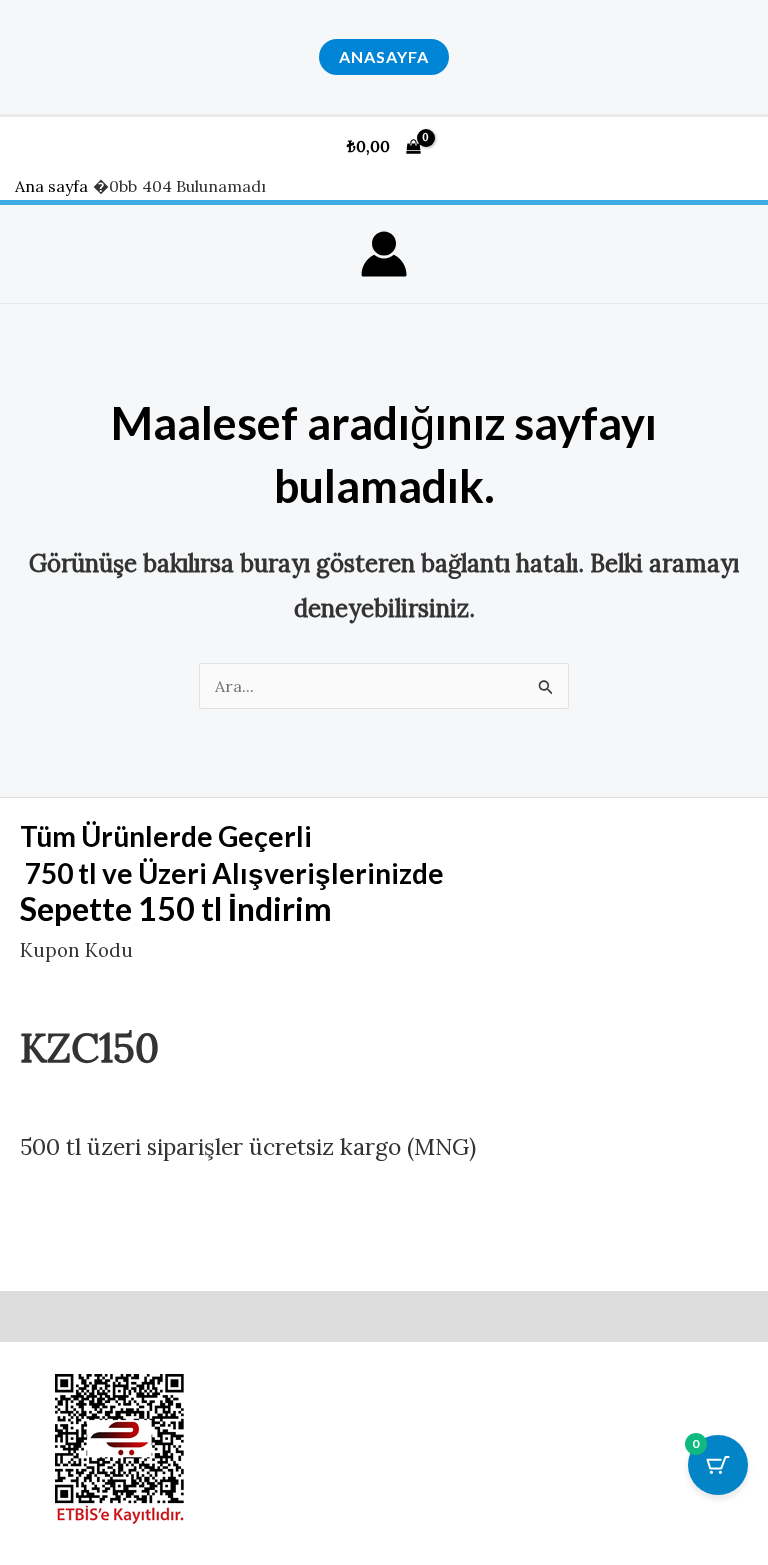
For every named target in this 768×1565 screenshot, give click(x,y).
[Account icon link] (384, 254)
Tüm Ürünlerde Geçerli (166, 836)
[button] (384, 57)
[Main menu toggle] (731, 146)
